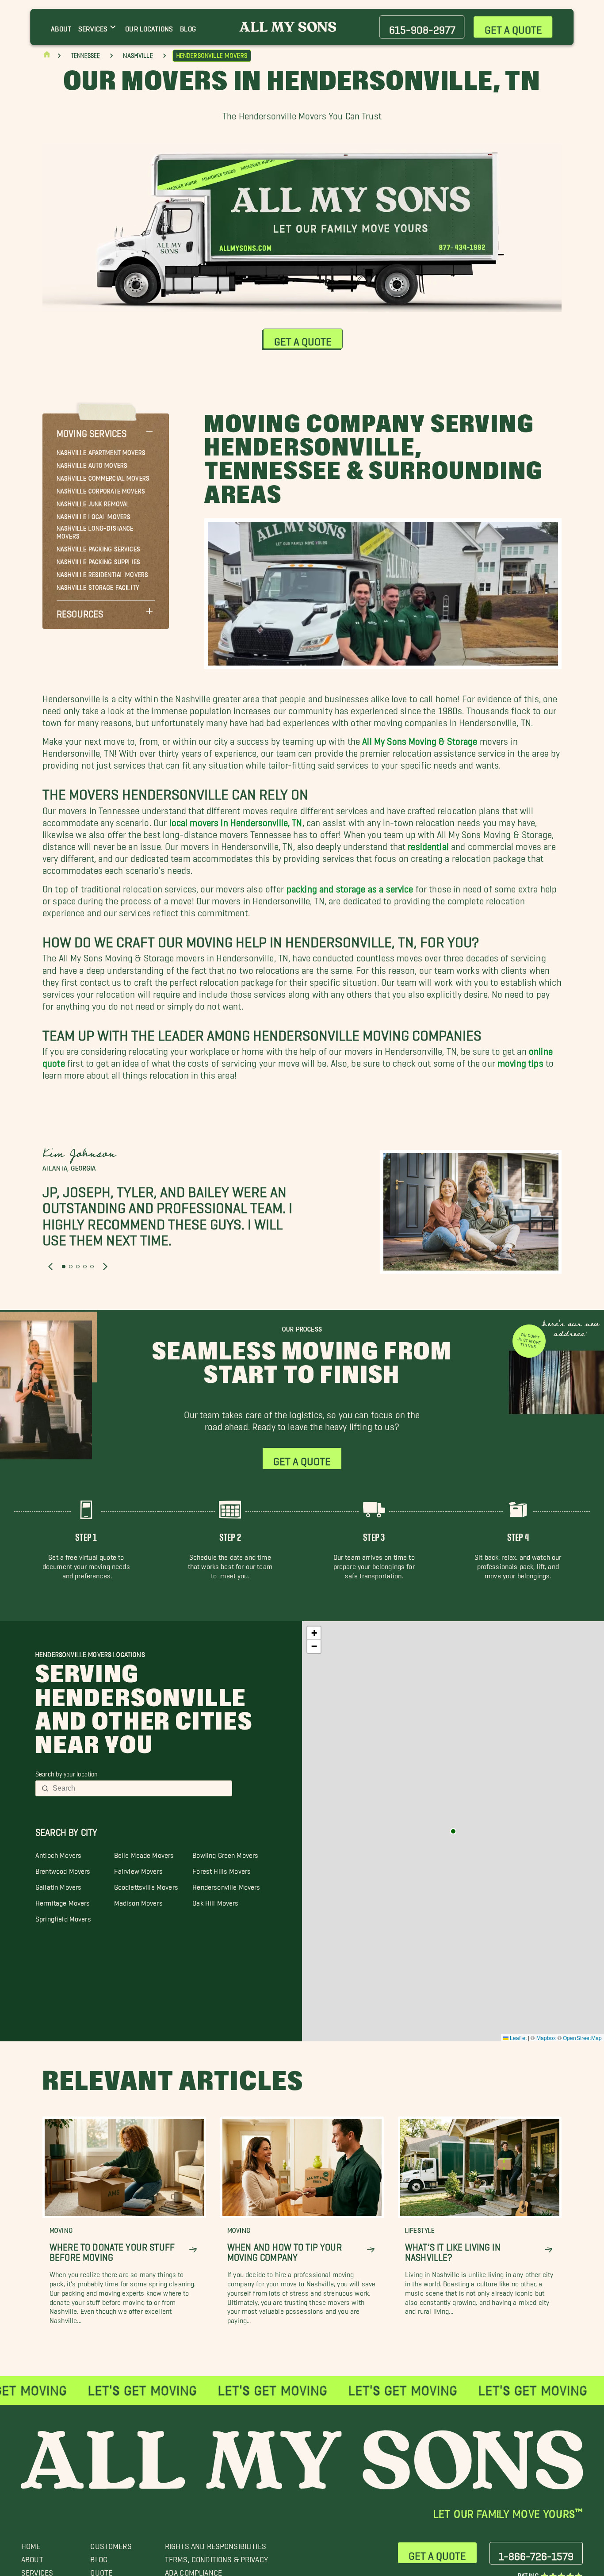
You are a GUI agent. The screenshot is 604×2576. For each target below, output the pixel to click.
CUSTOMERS (111, 2544)
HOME (31, 2544)
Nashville (138, 56)
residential (428, 844)
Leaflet (518, 2038)
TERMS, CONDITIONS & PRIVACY (216, 2557)
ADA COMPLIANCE (193, 2570)
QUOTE (101, 2570)
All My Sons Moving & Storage (420, 739)
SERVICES (37, 2570)
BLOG (99, 2557)
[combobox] (140, 1788)
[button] (106, 431)
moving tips (520, 1061)
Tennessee (85, 56)
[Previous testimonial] (50, 1267)
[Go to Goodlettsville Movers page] (453, 1831)
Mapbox (546, 2038)
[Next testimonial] (105, 1267)
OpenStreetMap (582, 2038)
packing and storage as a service (350, 886)
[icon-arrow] (193, 2250)
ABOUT (32, 2557)
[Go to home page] (47, 56)
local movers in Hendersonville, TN (236, 820)
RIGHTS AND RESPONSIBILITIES (216, 2544)
